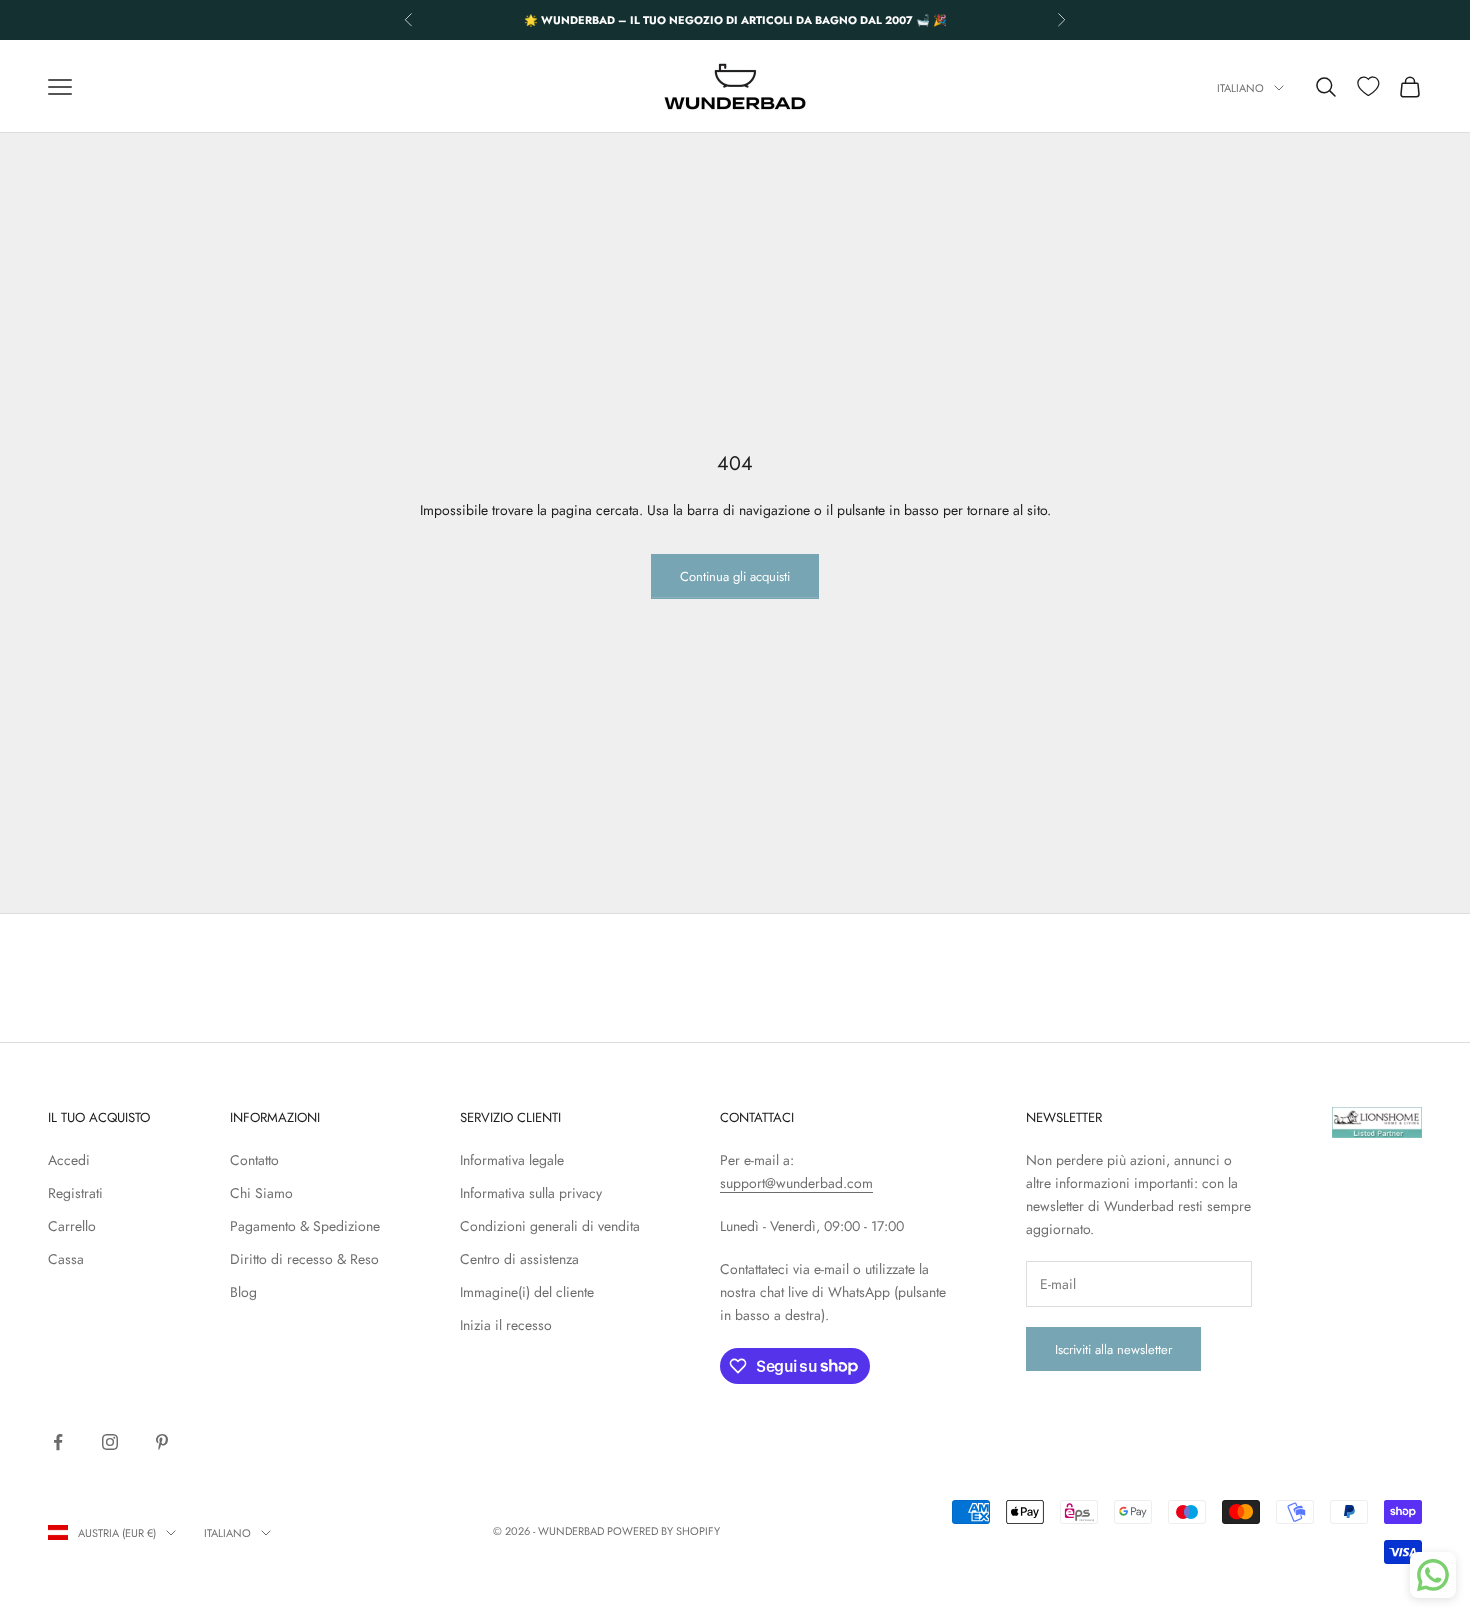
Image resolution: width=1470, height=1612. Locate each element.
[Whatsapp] (1433, 1575)
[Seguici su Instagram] (110, 1442)
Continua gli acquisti (735, 576)
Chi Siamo (261, 1193)
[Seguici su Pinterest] (162, 1442)
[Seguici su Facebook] (58, 1442)
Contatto (254, 1160)
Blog (243, 1292)
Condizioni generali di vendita (550, 1226)
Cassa (66, 1259)
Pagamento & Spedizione (305, 1226)
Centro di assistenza (519, 1259)
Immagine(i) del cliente (527, 1292)
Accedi (69, 1160)
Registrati (75, 1193)
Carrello (72, 1226)
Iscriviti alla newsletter (1113, 1349)
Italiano (1240, 88)
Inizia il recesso (506, 1325)
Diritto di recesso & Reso (304, 1259)
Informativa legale (512, 1160)
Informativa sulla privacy (531, 1193)
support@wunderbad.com (796, 1183)
